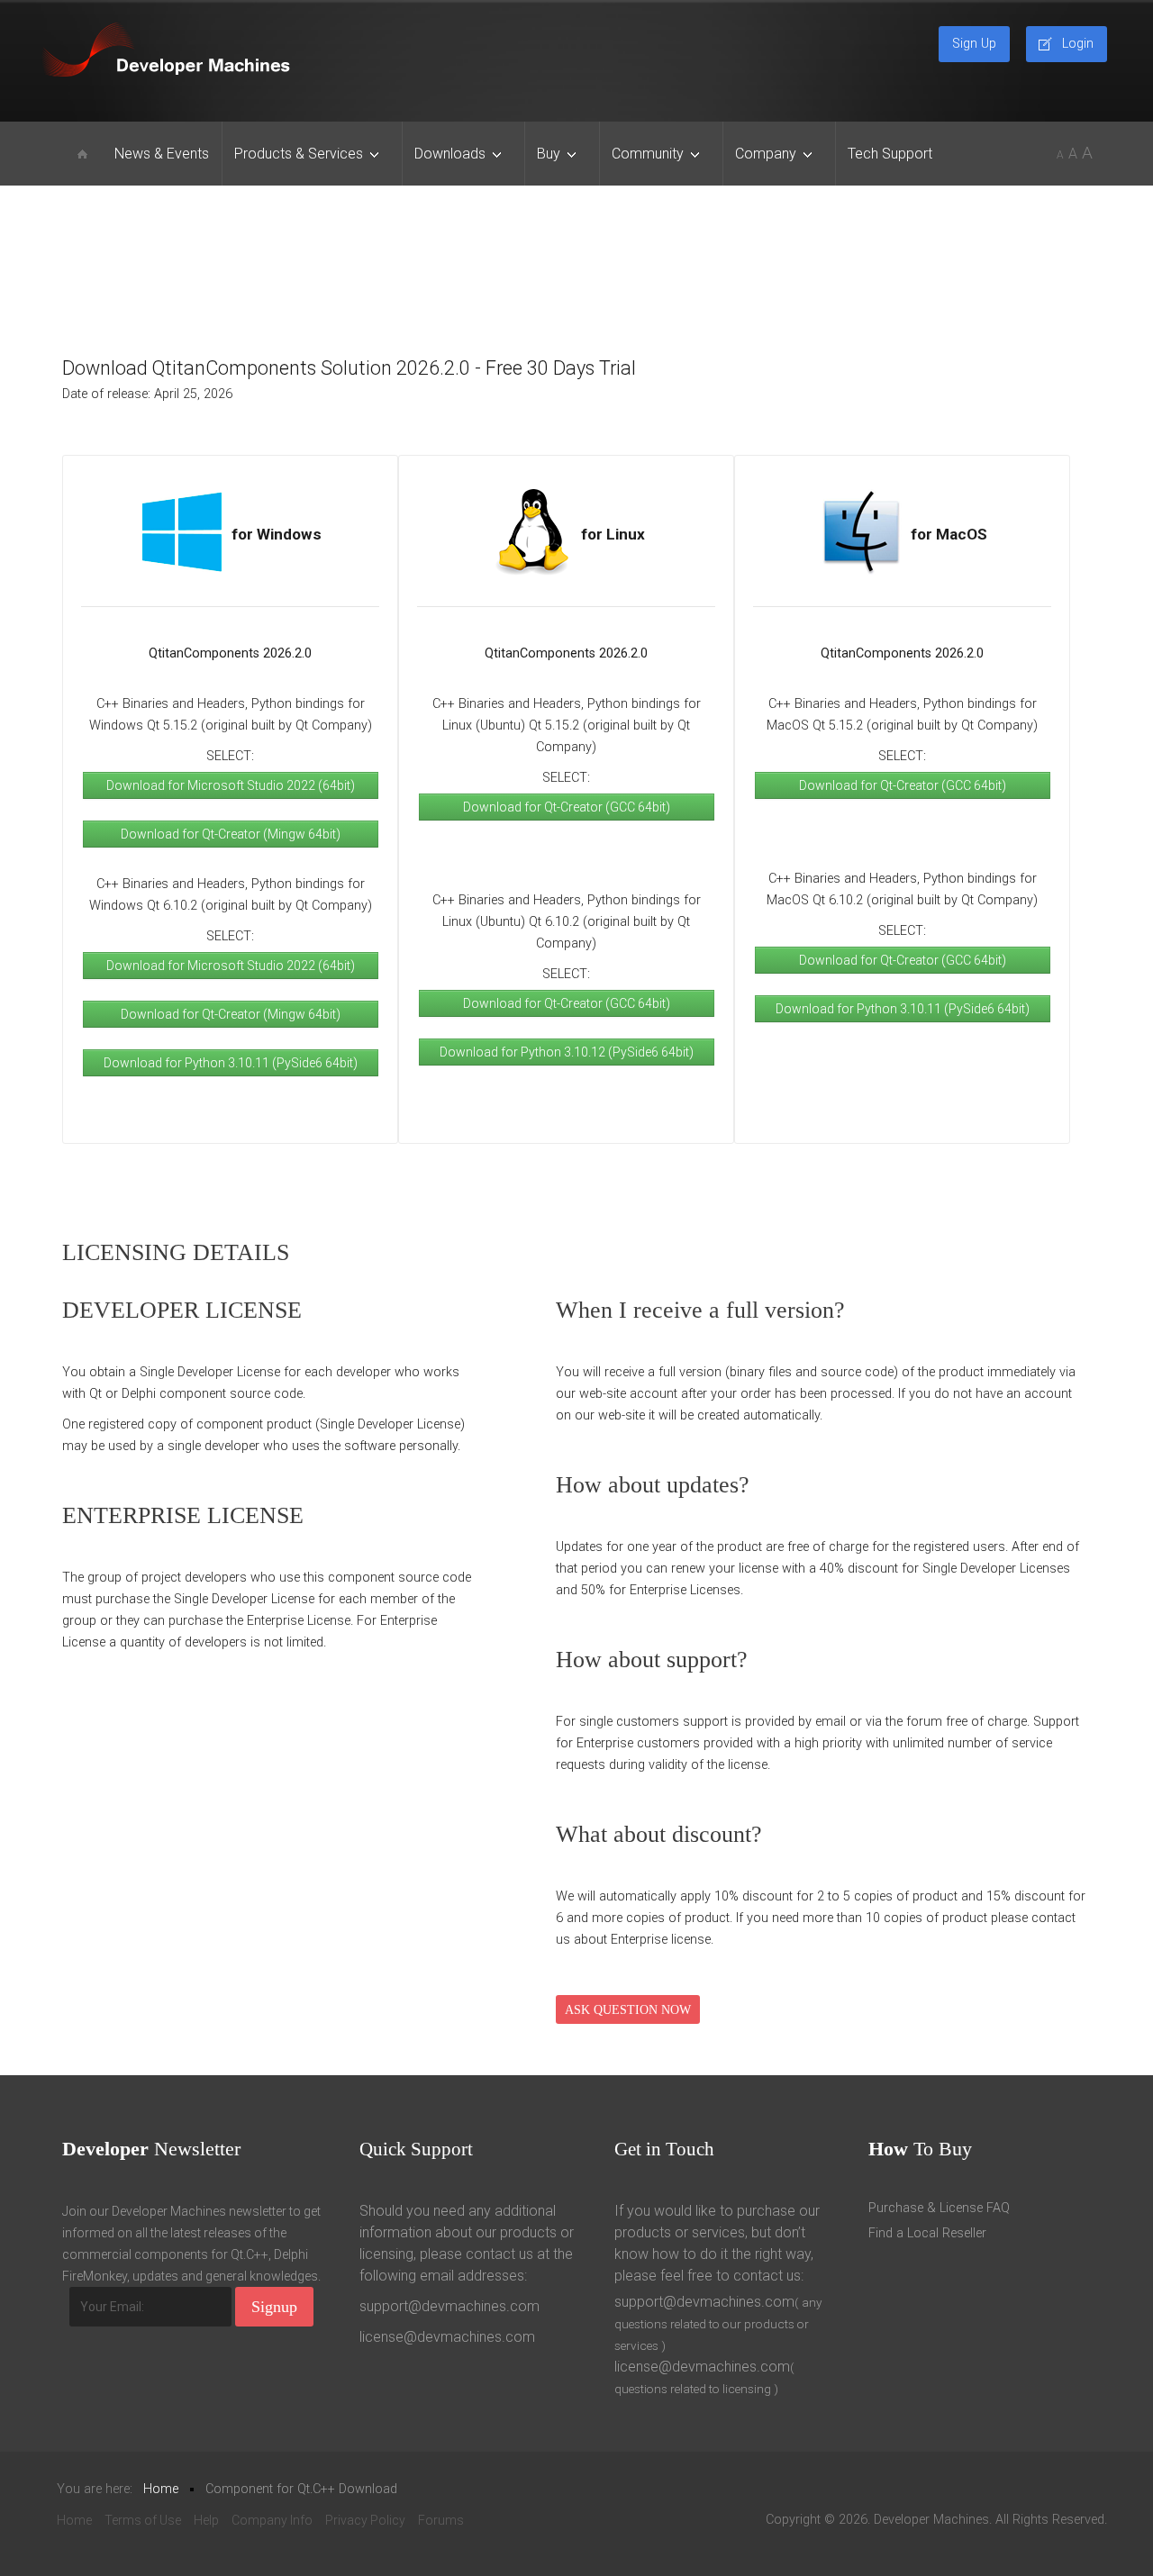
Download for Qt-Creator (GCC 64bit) (567, 807)
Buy (549, 154)
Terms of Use (143, 2520)
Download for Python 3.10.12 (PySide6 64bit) (567, 1052)
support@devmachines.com (449, 2306)
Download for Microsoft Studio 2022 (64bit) (231, 785)
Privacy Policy (365, 2520)
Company (766, 154)
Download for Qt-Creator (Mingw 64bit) (231, 834)
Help (206, 2520)
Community (648, 154)
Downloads (450, 154)
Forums (441, 2520)
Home (74, 2520)
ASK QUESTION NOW (628, 2009)
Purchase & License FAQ (939, 2208)
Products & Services (299, 154)
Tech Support (890, 154)
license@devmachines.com (447, 2337)
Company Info (272, 2520)
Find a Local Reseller (927, 2233)
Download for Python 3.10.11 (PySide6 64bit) (231, 1063)
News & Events (162, 154)
